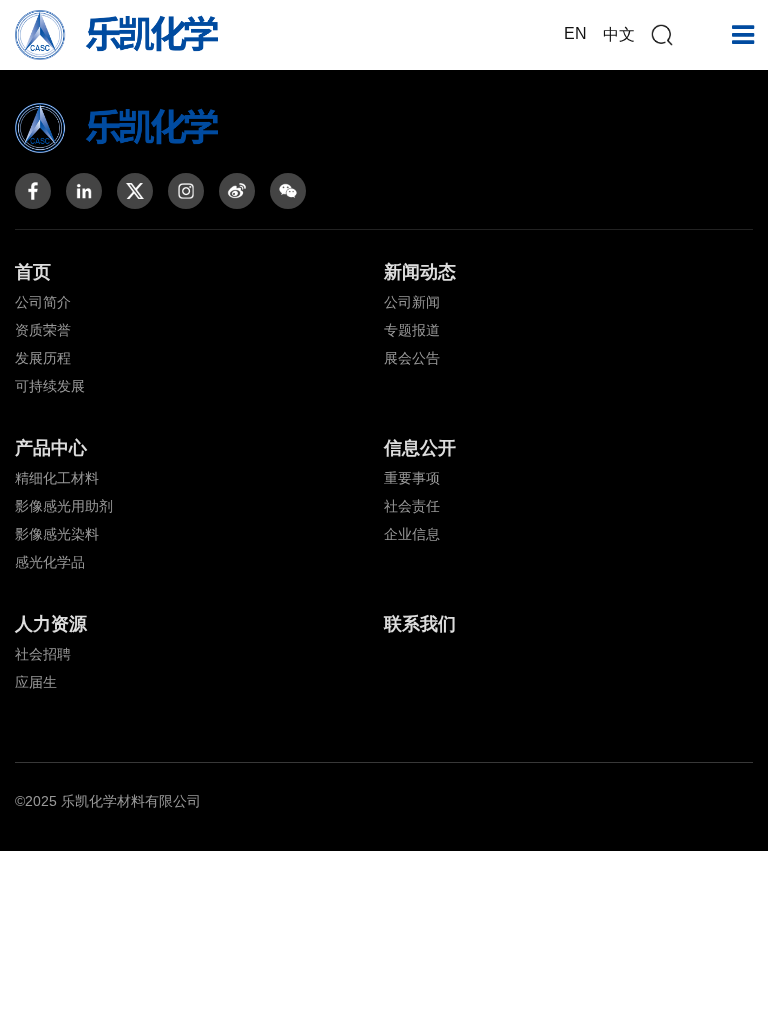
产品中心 (51, 448)
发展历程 (43, 358)
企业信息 (412, 534)
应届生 (36, 682)
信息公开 (420, 448)
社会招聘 (43, 654)
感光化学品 (50, 562)
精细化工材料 (57, 478)
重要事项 (412, 478)
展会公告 (412, 358)
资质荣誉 (43, 330)
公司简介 (43, 302)
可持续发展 (50, 386)
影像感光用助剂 (64, 506)
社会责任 (412, 506)
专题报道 (412, 330)
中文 (619, 34)
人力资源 (51, 624)
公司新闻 (412, 302)
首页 (33, 272)
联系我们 (420, 624)
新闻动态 (420, 272)
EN (575, 33)
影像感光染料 (57, 534)
